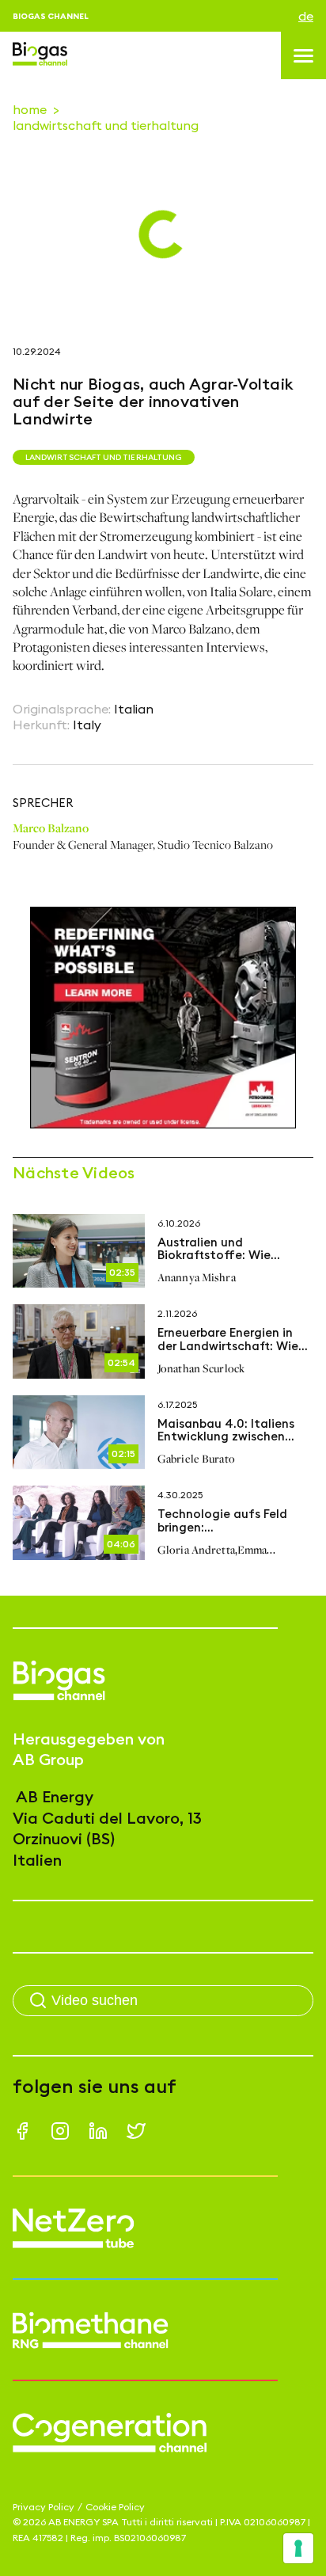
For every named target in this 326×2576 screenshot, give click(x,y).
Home (30, 109)
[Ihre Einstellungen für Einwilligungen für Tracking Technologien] (298, 2548)
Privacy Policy (44, 2507)
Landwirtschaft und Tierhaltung (106, 125)
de (306, 16)
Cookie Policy (115, 2507)
